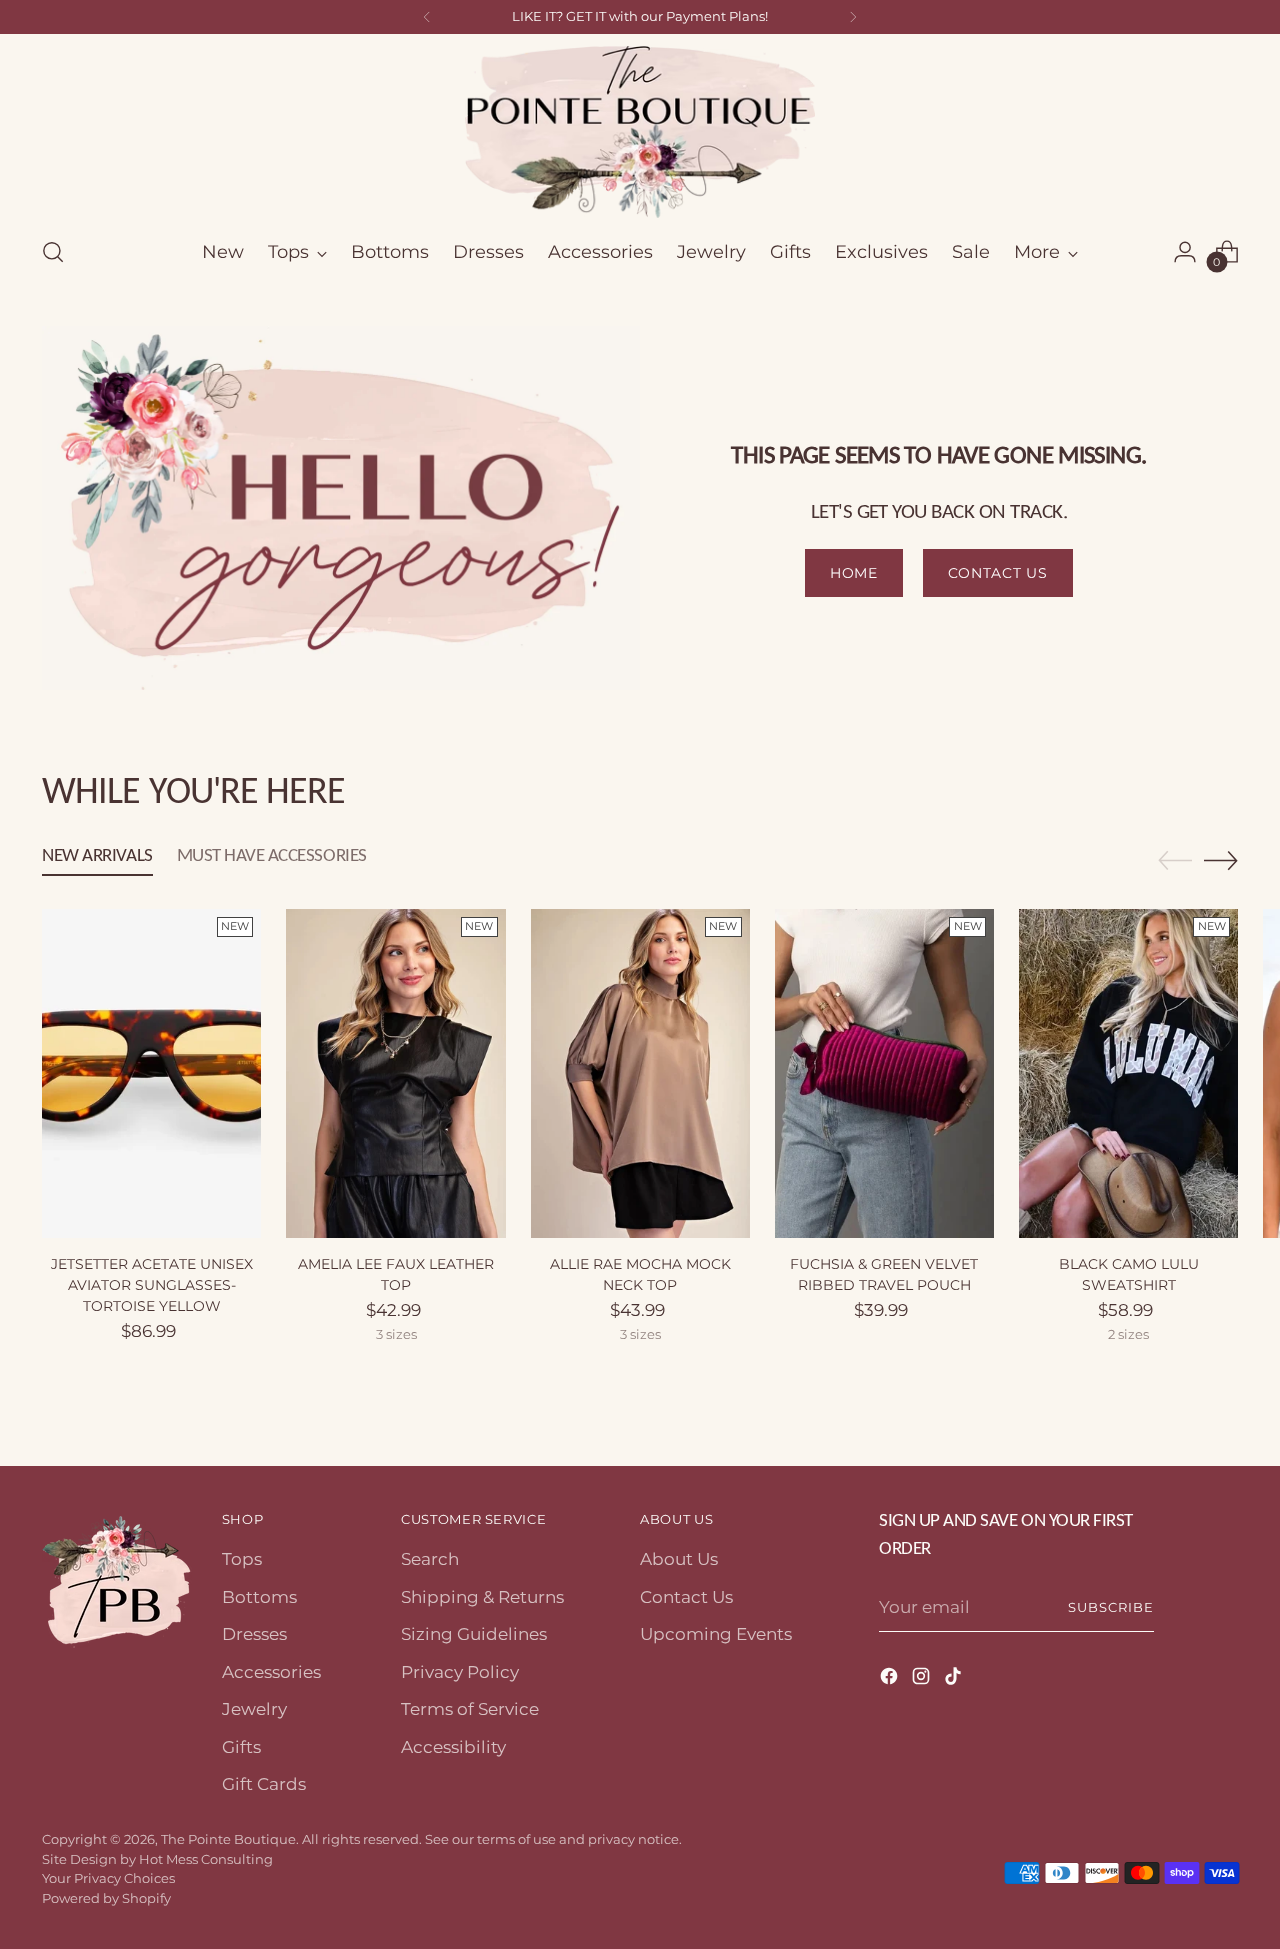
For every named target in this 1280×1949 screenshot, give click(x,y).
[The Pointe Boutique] (640, 132)
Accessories (271, 1672)
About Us (679, 1559)
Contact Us (686, 1597)
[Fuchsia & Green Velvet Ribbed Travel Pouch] (884, 1073)
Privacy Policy (460, 1672)
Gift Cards (264, 1784)
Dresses (254, 1634)
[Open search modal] (53, 252)
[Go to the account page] (1185, 252)
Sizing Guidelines (474, 1634)
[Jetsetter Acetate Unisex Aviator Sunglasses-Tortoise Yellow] (151, 1073)
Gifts (241, 1747)
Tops (242, 1559)
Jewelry (254, 1709)
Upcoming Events (716, 1634)
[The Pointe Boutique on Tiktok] (955, 1680)
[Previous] (427, 17)
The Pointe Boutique (228, 1839)
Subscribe (1111, 1607)
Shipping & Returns (482, 1597)
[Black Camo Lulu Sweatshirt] (1128, 1073)
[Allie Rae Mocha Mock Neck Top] (640, 1073)
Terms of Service (470, 1709)
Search (430, 1559)
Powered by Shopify (106, 1898)
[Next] (853, 17)
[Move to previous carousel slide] (1175, 861)
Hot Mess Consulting (206, 1859)
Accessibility (453, 1747)
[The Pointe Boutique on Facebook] (891, 1680)
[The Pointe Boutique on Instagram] (923, 1680)
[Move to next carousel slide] (1221, 860)
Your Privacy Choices (108, 1878)
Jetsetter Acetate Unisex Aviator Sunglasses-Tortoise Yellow (152, 1285)
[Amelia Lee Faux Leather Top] (395, 1073)
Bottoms (259, 1597)
